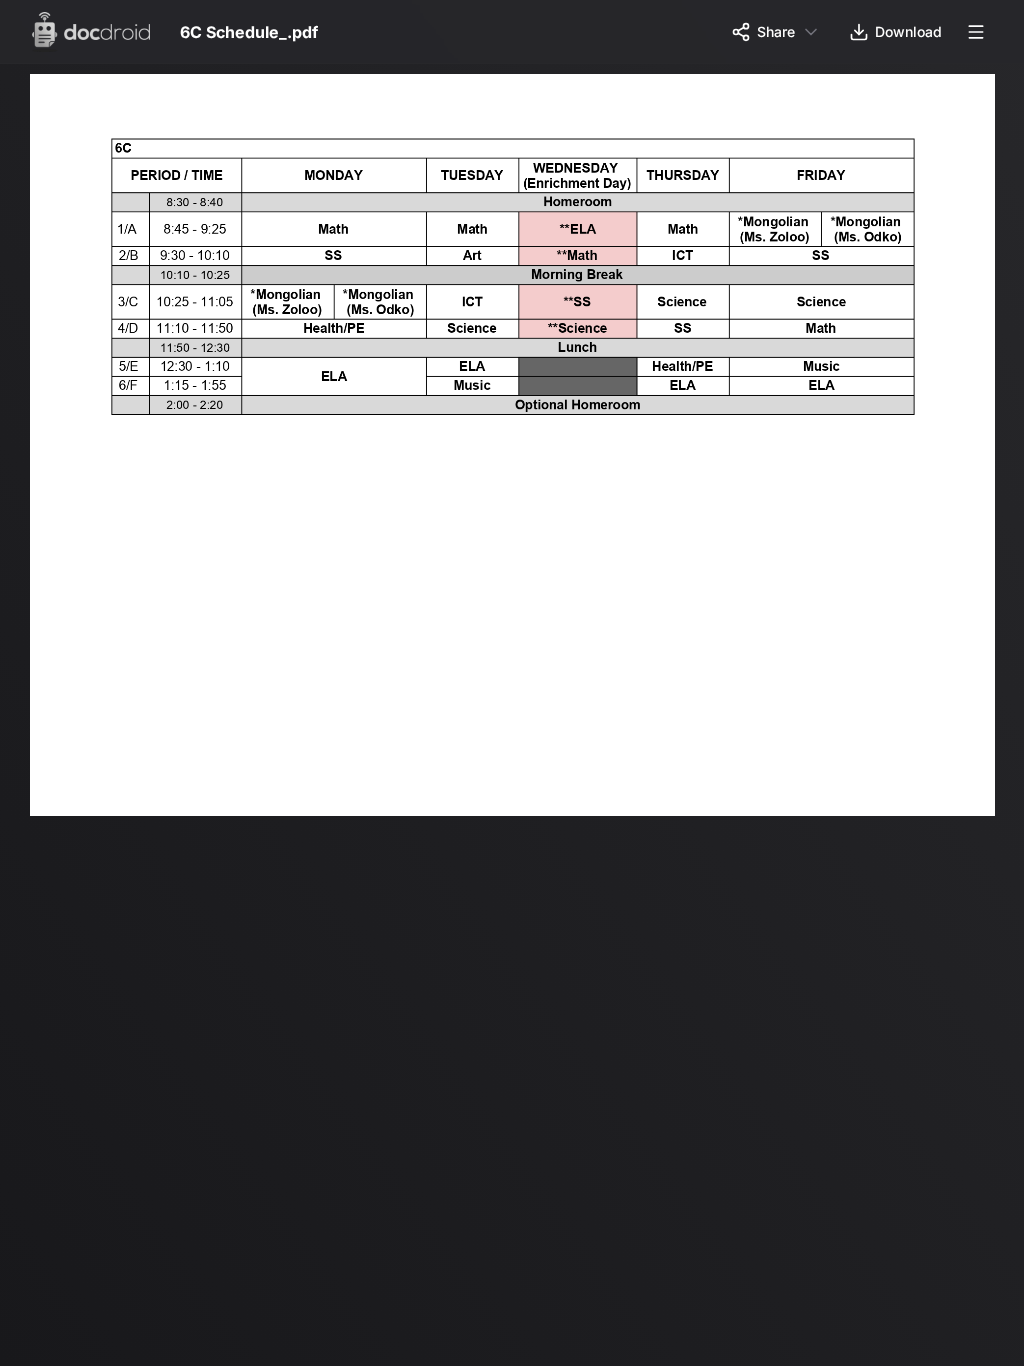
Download (908, 31)
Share (776, 31)
